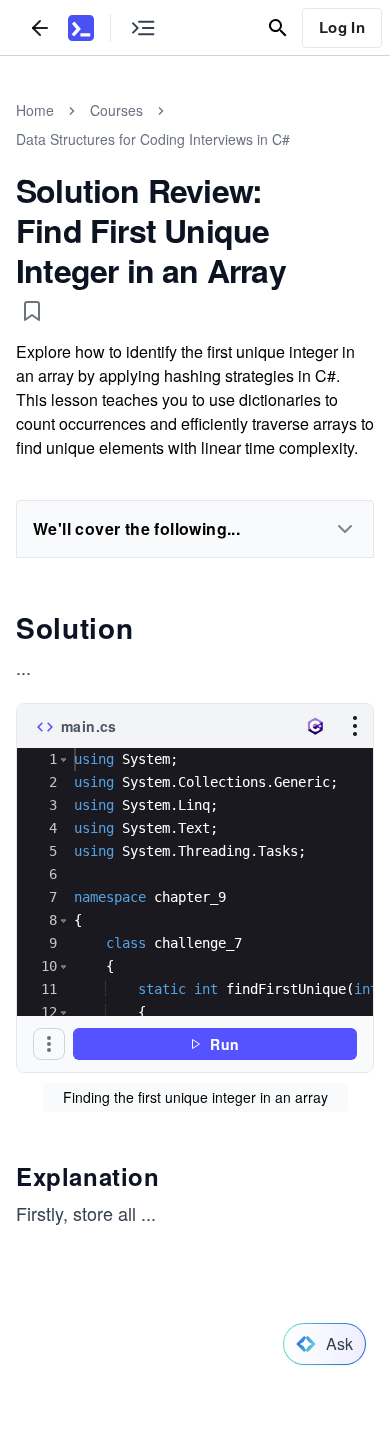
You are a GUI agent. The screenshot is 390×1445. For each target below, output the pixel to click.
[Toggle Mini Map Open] (143, 27)
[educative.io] (81, 28)
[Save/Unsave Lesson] (32, 311)
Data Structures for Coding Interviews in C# (153, 139)
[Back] (40, 27)
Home (35, 110)
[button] (63, 759)
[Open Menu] (355, 726)
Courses (116, 110)
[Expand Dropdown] (345, 529)
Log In (342, 27)
